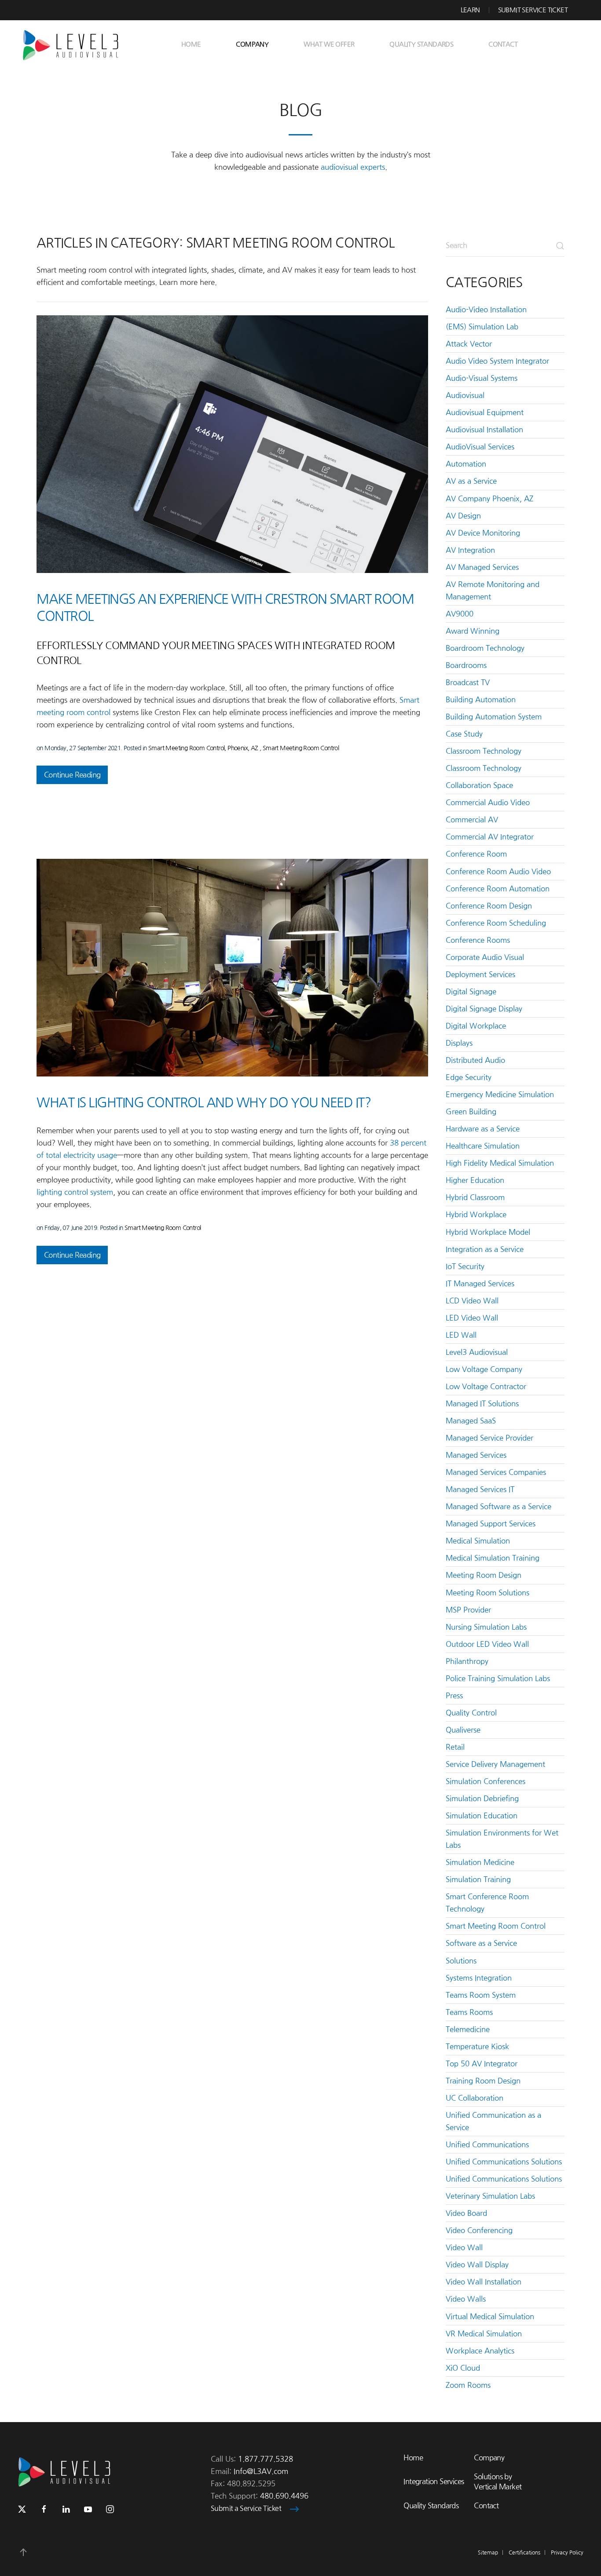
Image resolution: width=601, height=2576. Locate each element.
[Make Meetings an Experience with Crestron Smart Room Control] (232, 444)
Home (191, 44)
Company (489, 2458)
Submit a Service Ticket (246, 2508)
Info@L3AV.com (261, 2471)
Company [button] (252, 44)
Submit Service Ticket (533, 10)
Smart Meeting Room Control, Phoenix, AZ (204, 748)
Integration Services (434, 2481)
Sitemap (488, 2553)
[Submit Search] (560, 246)
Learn (470, 10)
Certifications (524, 2553)
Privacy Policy (567, 2553)
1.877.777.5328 (266, 2459)
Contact (503, 44)
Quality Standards (421, 44)
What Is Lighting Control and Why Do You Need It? (203, 1102)
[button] (23, 2552)
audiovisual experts (353, 167)
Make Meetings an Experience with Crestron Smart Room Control (225, 608)
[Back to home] (74, 44)
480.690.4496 (284, 2496)
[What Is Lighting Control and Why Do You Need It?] (232, 967)
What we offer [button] (329, 44)
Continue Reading (72, 775)
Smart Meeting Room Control (301, 748)
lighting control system (75, 1192)
